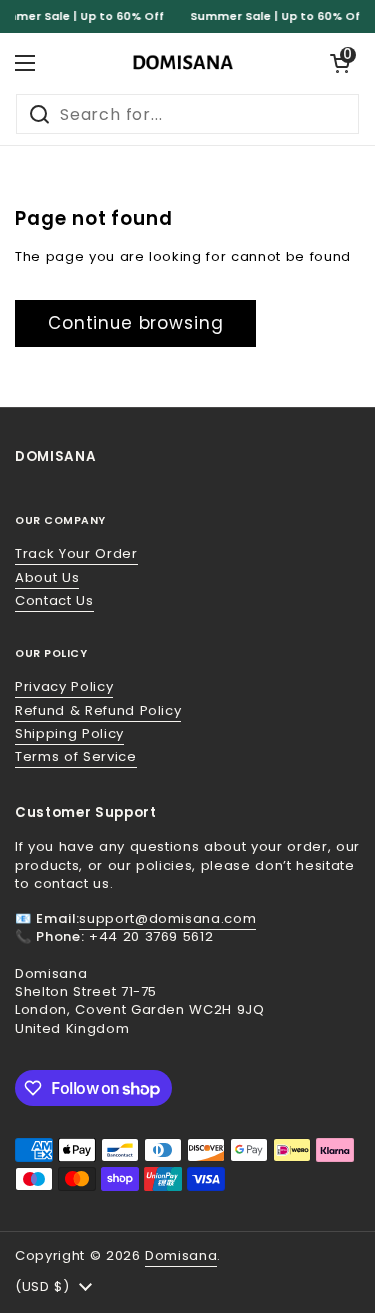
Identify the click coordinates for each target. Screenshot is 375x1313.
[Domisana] (183, 63)
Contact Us (54, 600)
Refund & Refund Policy (98, 710)
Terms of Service (76, 756)
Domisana (181, 1255)
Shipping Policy (69, 733)
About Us (47, 577)
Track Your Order (76, 553)
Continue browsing (135, 323)
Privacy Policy (64, 686)
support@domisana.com (167, 918)
